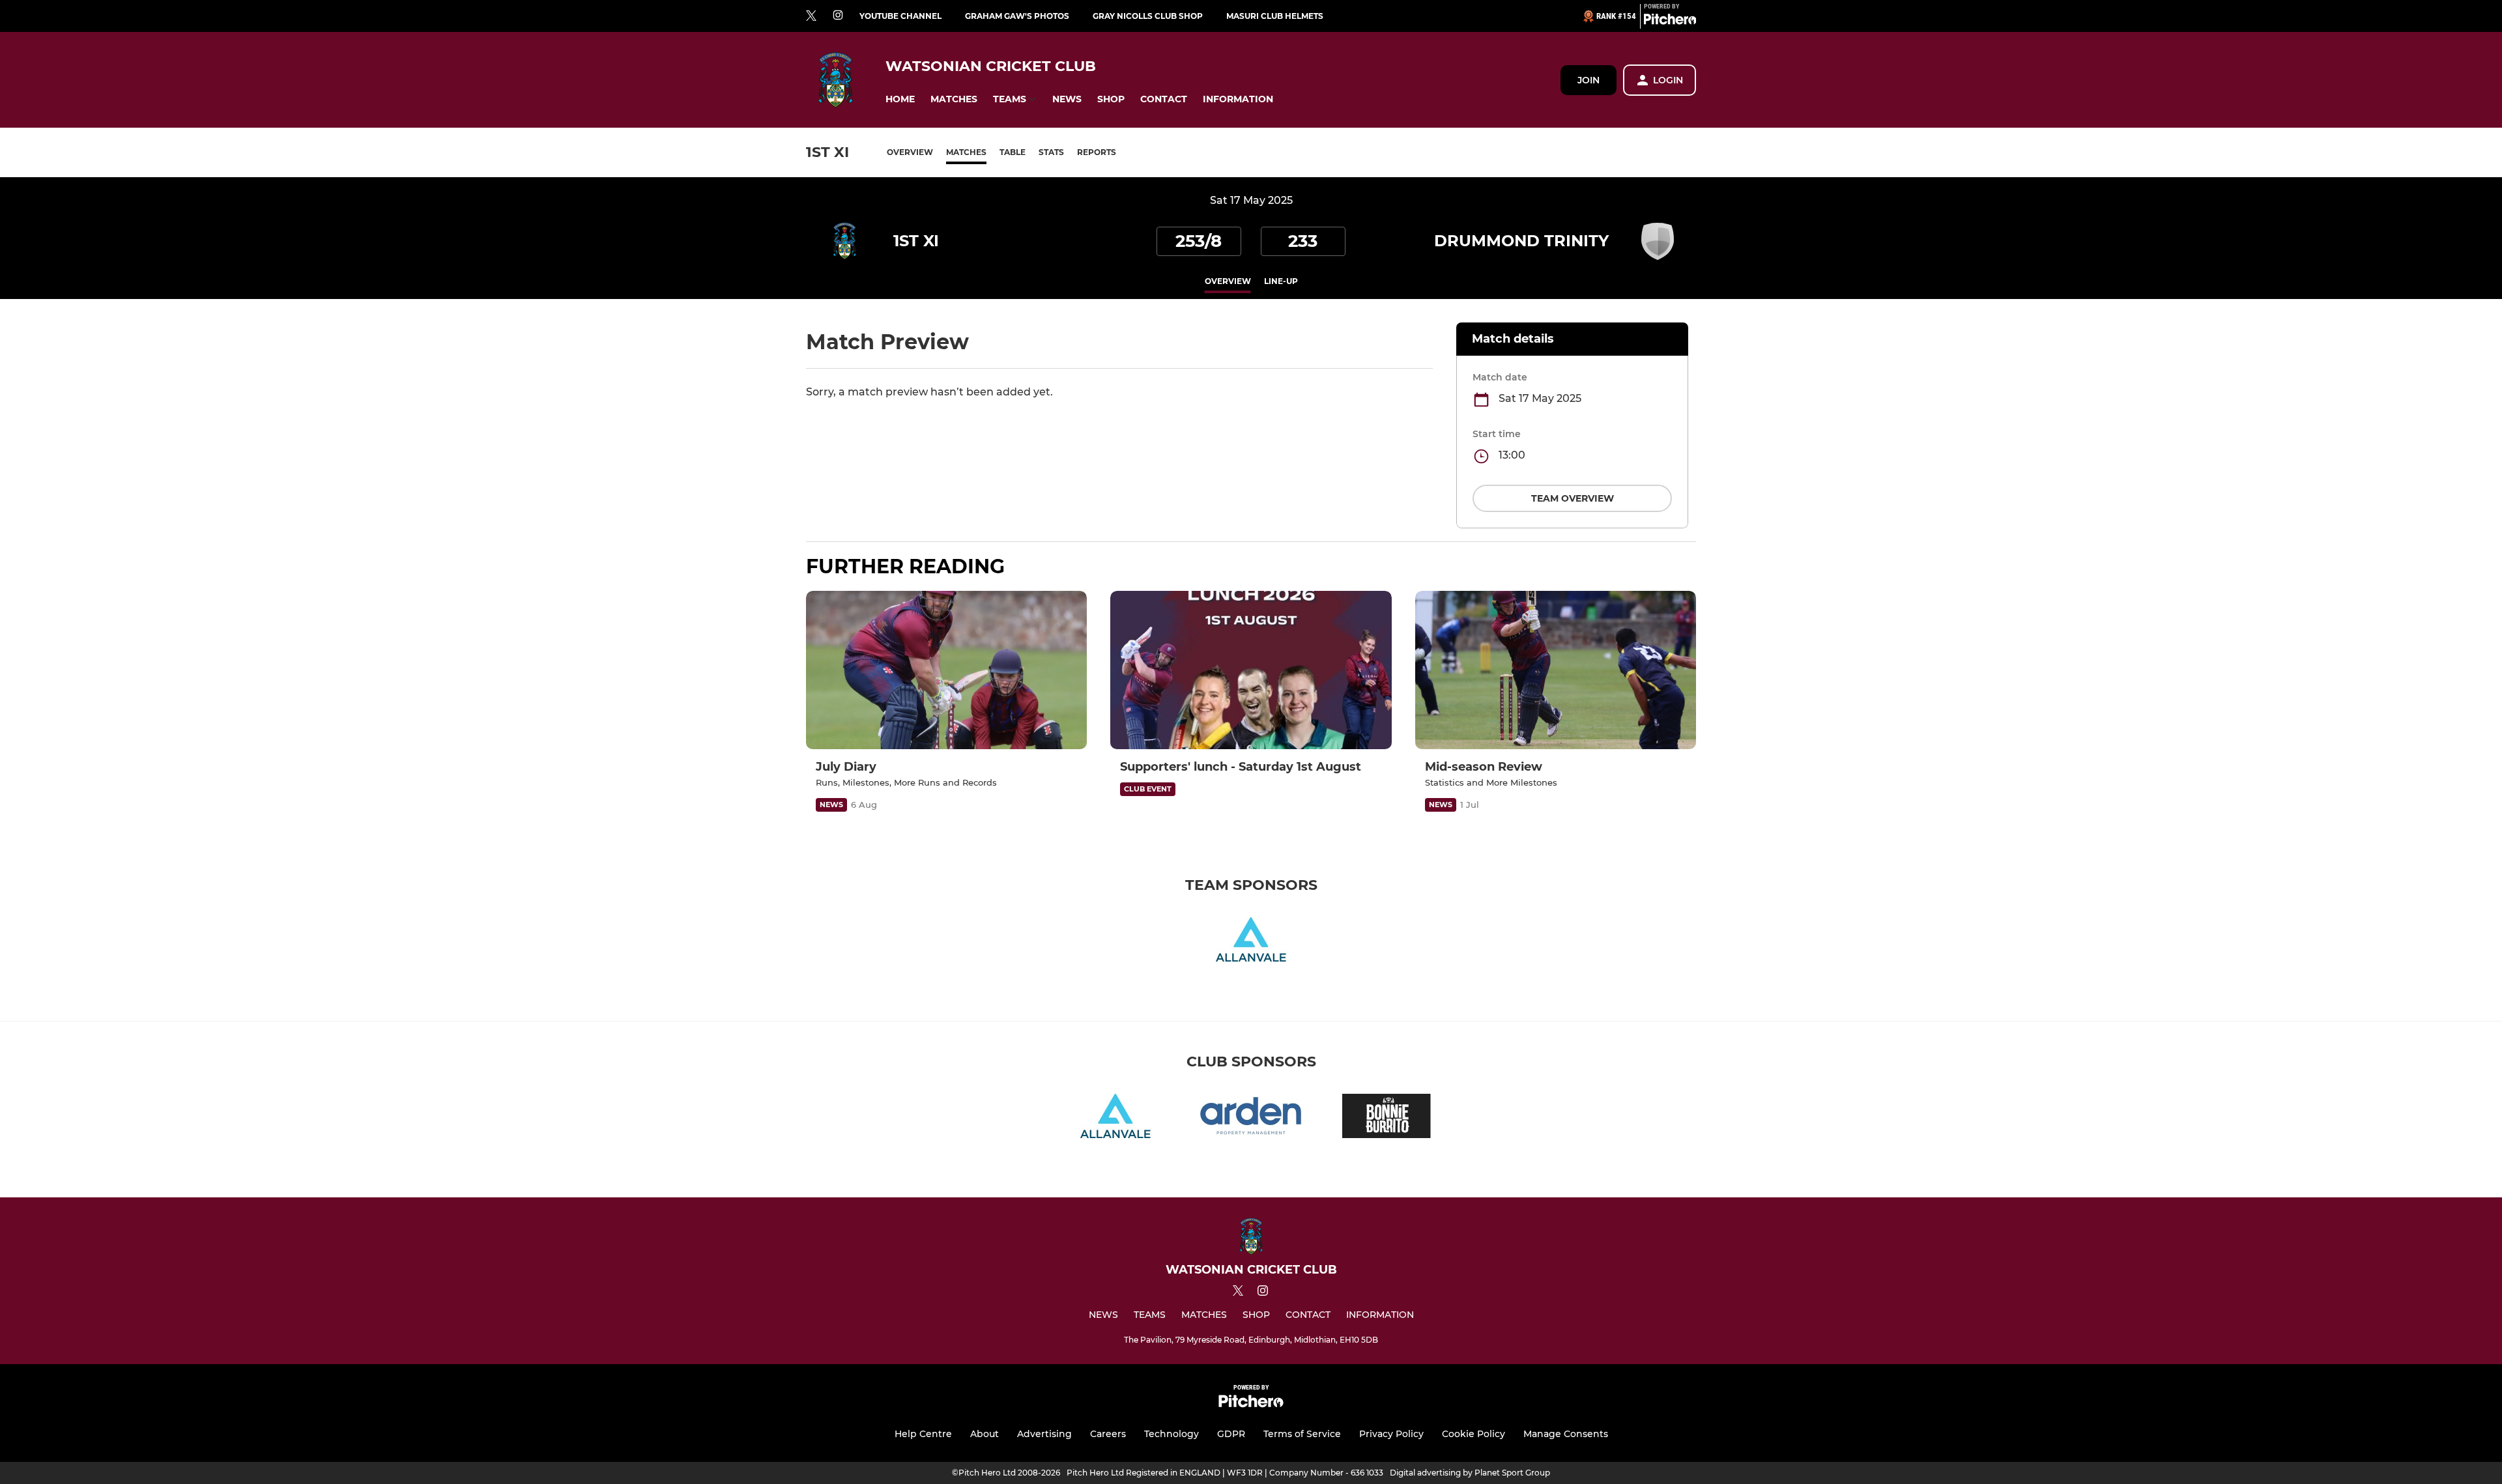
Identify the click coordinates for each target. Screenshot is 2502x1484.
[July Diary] (946, 670)
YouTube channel (900, 16)
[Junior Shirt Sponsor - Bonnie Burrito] (1387, 1118)
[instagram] (838, 16)
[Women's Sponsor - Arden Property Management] (1251, 1118)
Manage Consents (1566, 1434)
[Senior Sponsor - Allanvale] (1251, 942)
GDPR (1231, 1434)
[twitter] (811, 16)
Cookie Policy (1474, 1434)
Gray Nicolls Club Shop (1148, 16)
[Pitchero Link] (1670, 21)
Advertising (1044, 1434)
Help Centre (923, 1434)
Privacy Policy (1391, 1434)
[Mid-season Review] (1556, 670)
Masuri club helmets (1275, 16)
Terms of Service (1302, 1434)
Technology (1172, 1434)
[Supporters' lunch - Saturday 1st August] (1251, 670)
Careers (1108, 1434)
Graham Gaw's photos (1017, 16)
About (985, 1434)
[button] (900, 99)
